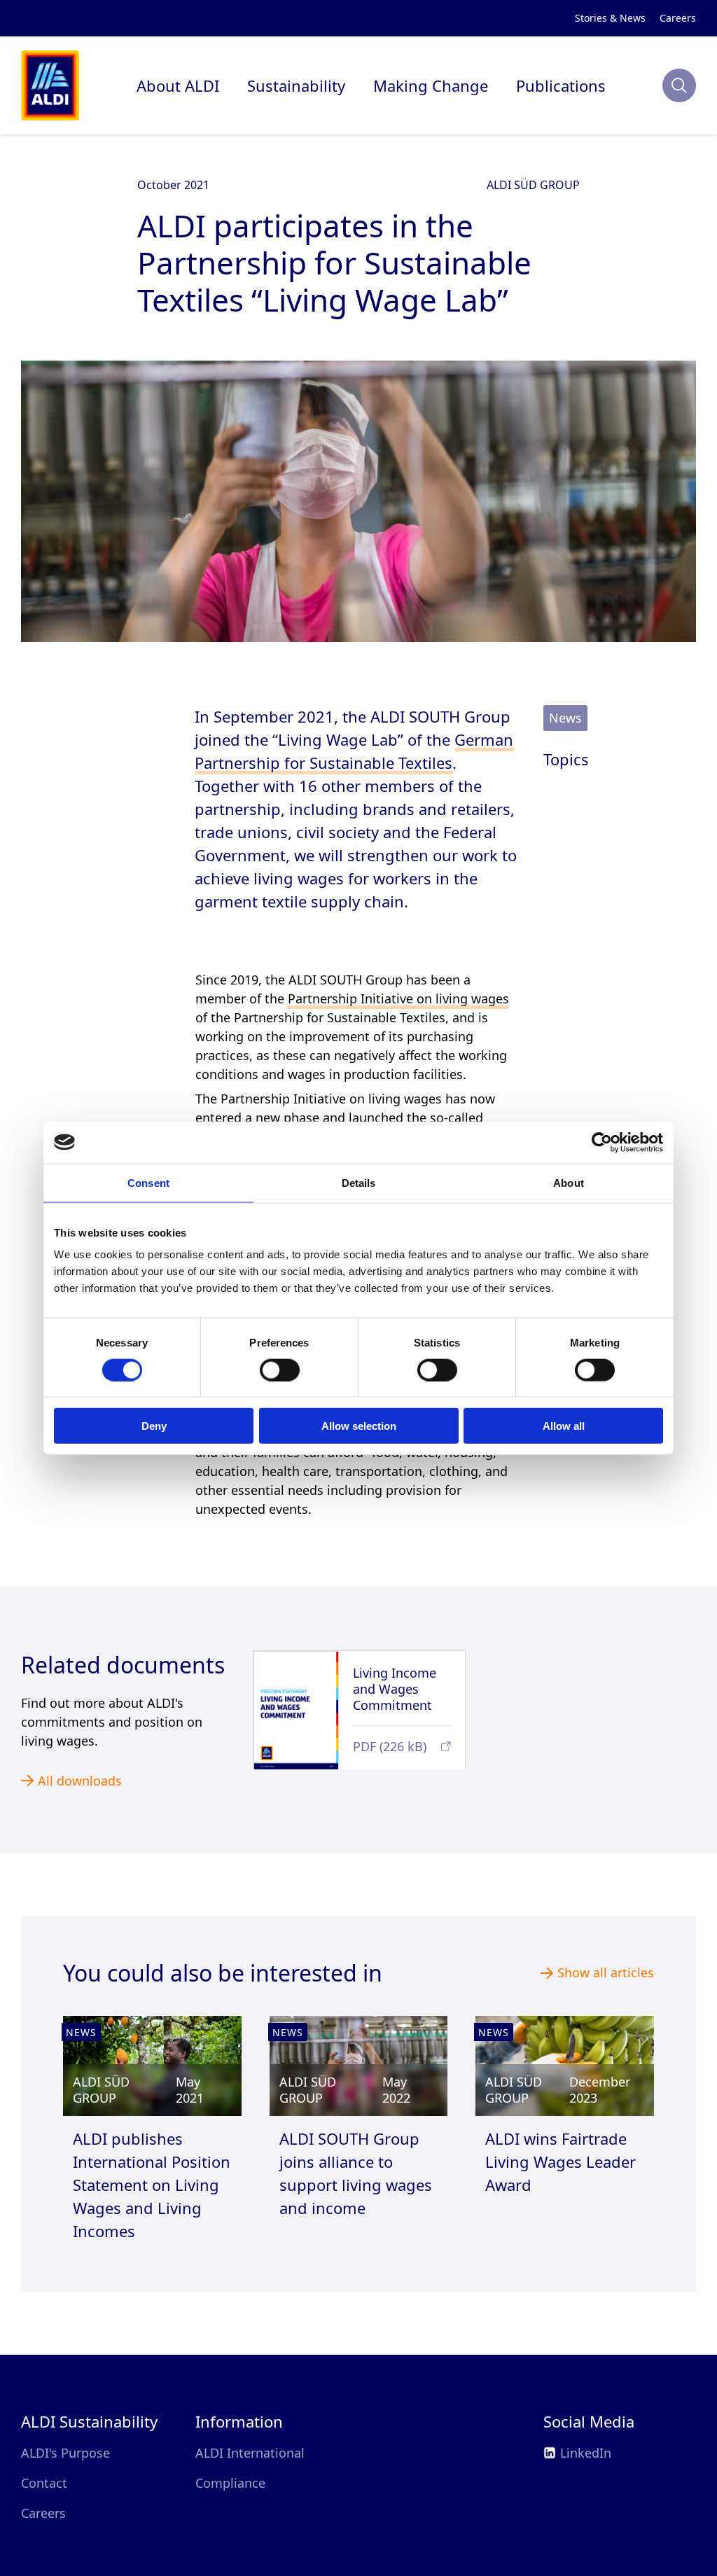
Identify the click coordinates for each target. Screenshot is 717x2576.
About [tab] (569, 1182)
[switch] (280, 1370)
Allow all (564, 1426)
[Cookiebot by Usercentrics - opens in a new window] (602, 1142)
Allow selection (359, 1426)
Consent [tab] (148, 1182)
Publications (544, 86)
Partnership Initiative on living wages (294, 975)
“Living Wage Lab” (447, 1075)
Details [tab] (359, 1182)
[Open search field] (679, 85)
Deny (154, 1426)
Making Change (425, 86)
